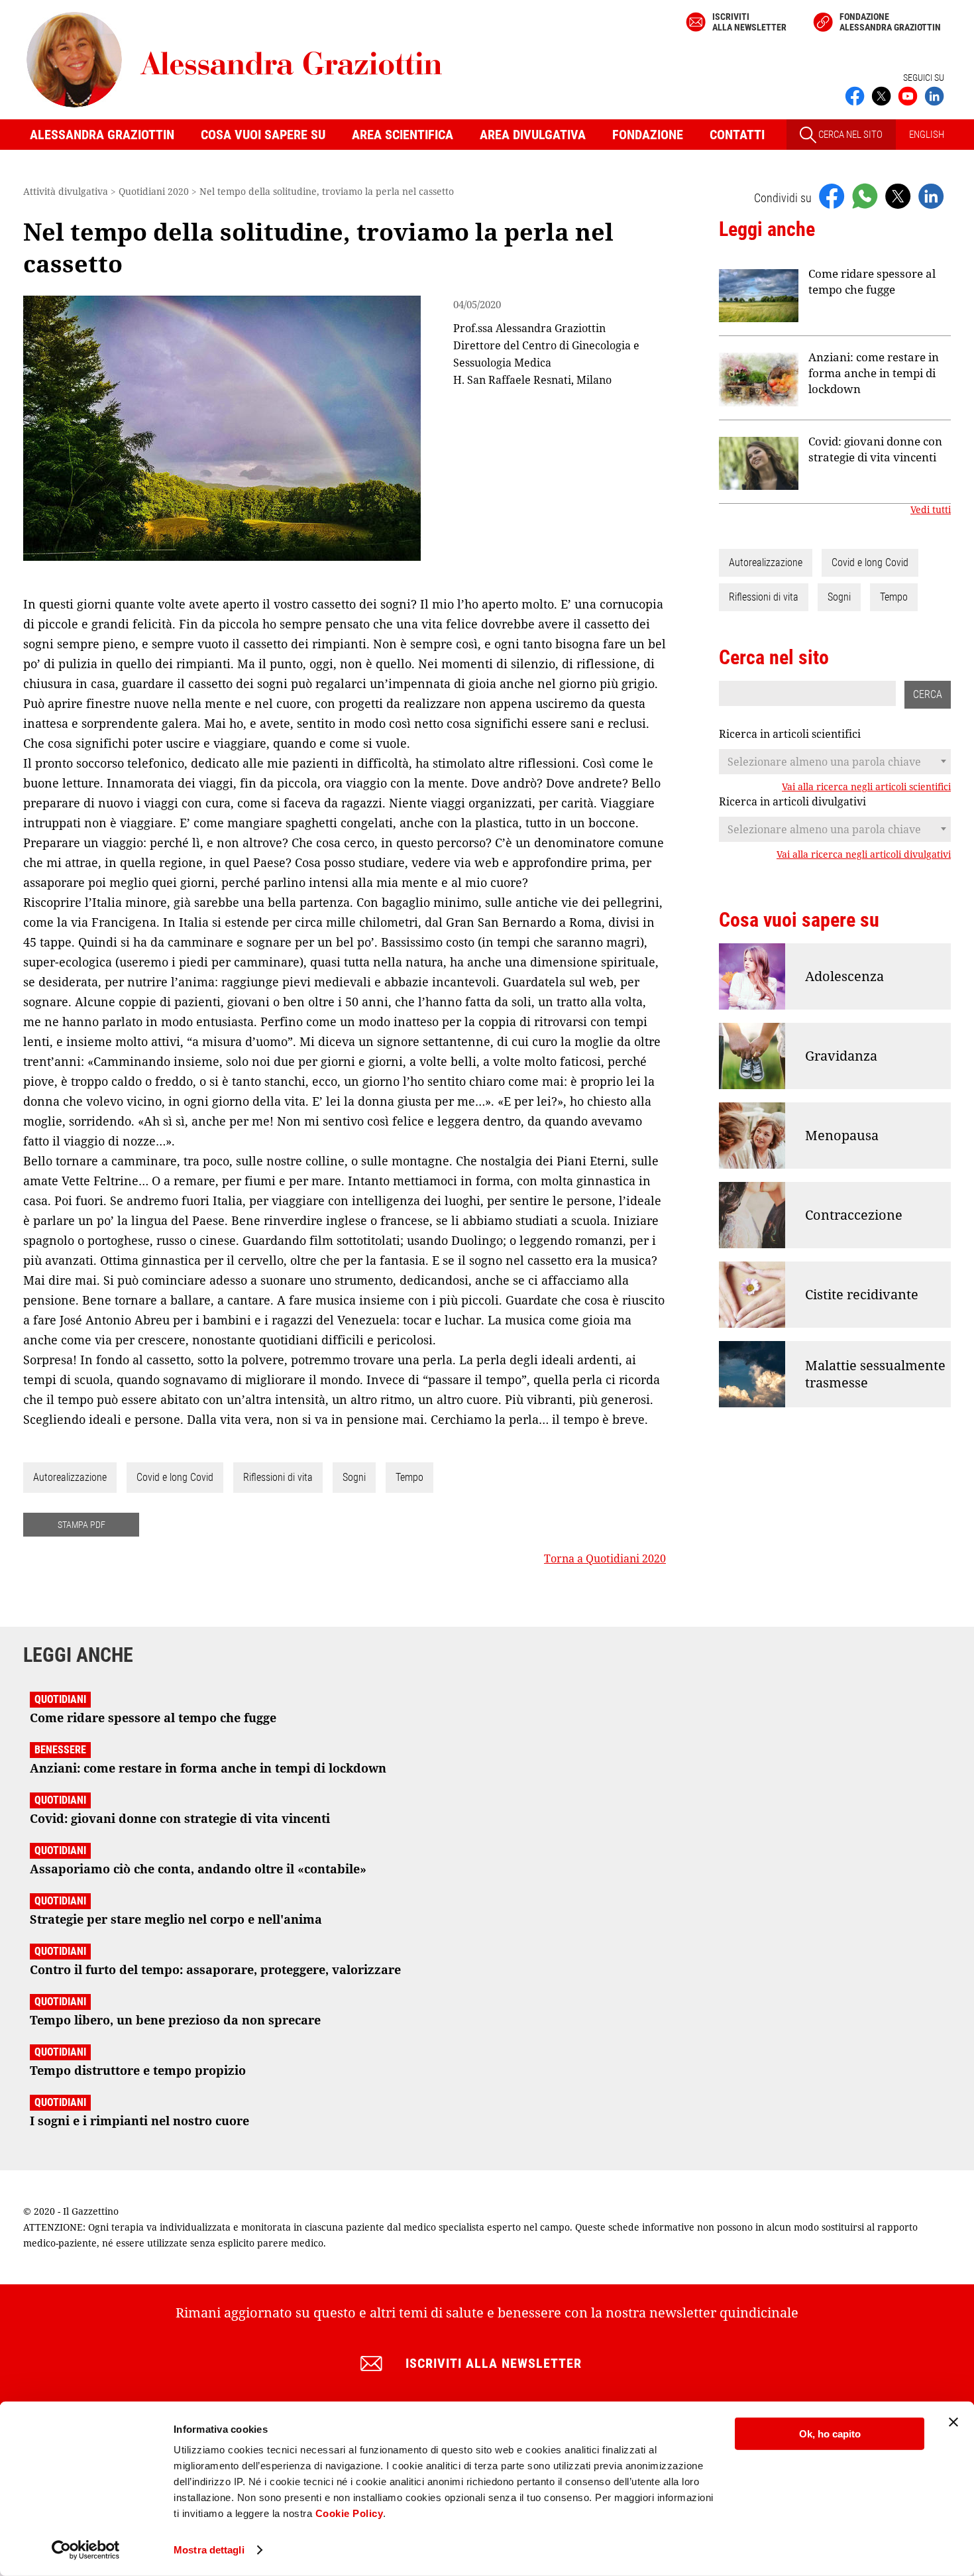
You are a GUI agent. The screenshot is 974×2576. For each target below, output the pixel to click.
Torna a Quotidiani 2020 (605, 1558)
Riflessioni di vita (278, 1477)
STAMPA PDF (81, 1525)
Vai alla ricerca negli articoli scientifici (866, 787)
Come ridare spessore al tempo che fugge (872, 281)
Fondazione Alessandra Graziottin (890, 22)
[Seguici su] (908, 95)
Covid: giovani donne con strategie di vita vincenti (875, 449)
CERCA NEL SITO (849, 135)
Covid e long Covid (175, 1477)
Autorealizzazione (70, 1477)
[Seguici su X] (881, 95)
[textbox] (835, 762)
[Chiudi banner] (953, 2422)
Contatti (737, 135)
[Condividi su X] (898, 196)
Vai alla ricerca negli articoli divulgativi (864, 854)
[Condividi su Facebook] (832, 196)
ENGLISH (927, 135)
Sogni (354, 1477)
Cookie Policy (350, 2513)
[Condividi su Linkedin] (931, 196)
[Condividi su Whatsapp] (865, 196)
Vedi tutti (931, 510)
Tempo (409, 1477)
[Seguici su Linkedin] (934, 95)
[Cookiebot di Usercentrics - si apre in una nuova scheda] (86, 2550)
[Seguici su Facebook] (855, 95)
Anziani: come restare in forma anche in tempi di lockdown (874, 373)
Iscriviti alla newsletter (749, 22)
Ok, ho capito (830, 2434)
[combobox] (835, 762)
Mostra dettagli (209, 2550)
